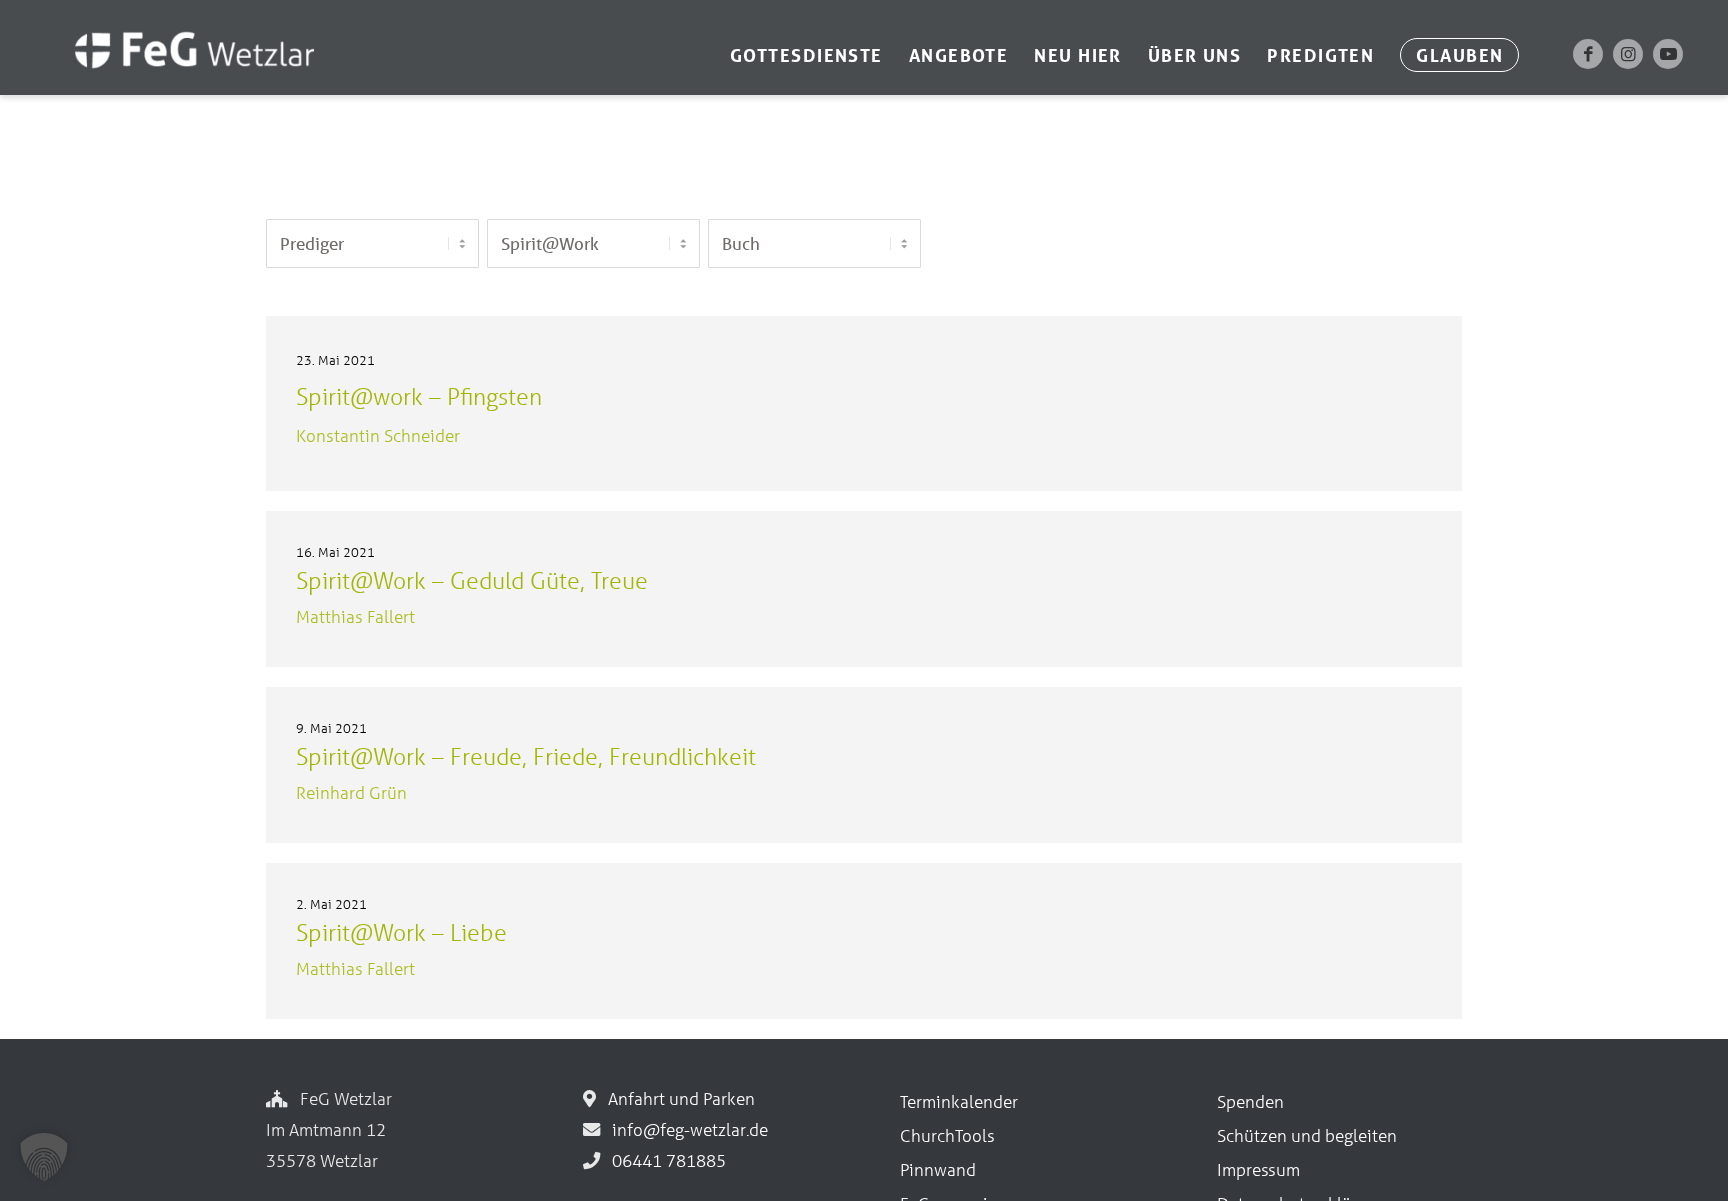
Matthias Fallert (355, 616)
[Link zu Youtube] (1668, 54)
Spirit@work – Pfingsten (419, 396)
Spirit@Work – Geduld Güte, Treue (472, 580)
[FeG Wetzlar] (174, 77)
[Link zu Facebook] (1588, 54)
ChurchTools (947, 1135)
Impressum (1258, 1169)
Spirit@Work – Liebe (401, 932)
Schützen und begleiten (1307, 1135)
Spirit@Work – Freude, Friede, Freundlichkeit (526, 756)
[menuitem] (806, 55)
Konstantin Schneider (378, 435)
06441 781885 (665, 1160)
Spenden (1250, 1101)
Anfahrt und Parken (677, 1098)
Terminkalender (959, 1101)
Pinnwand (938, 1169)
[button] (44, 1157)
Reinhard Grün (351, 792)
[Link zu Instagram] (1628, 54)
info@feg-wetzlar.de (686, 1129)
